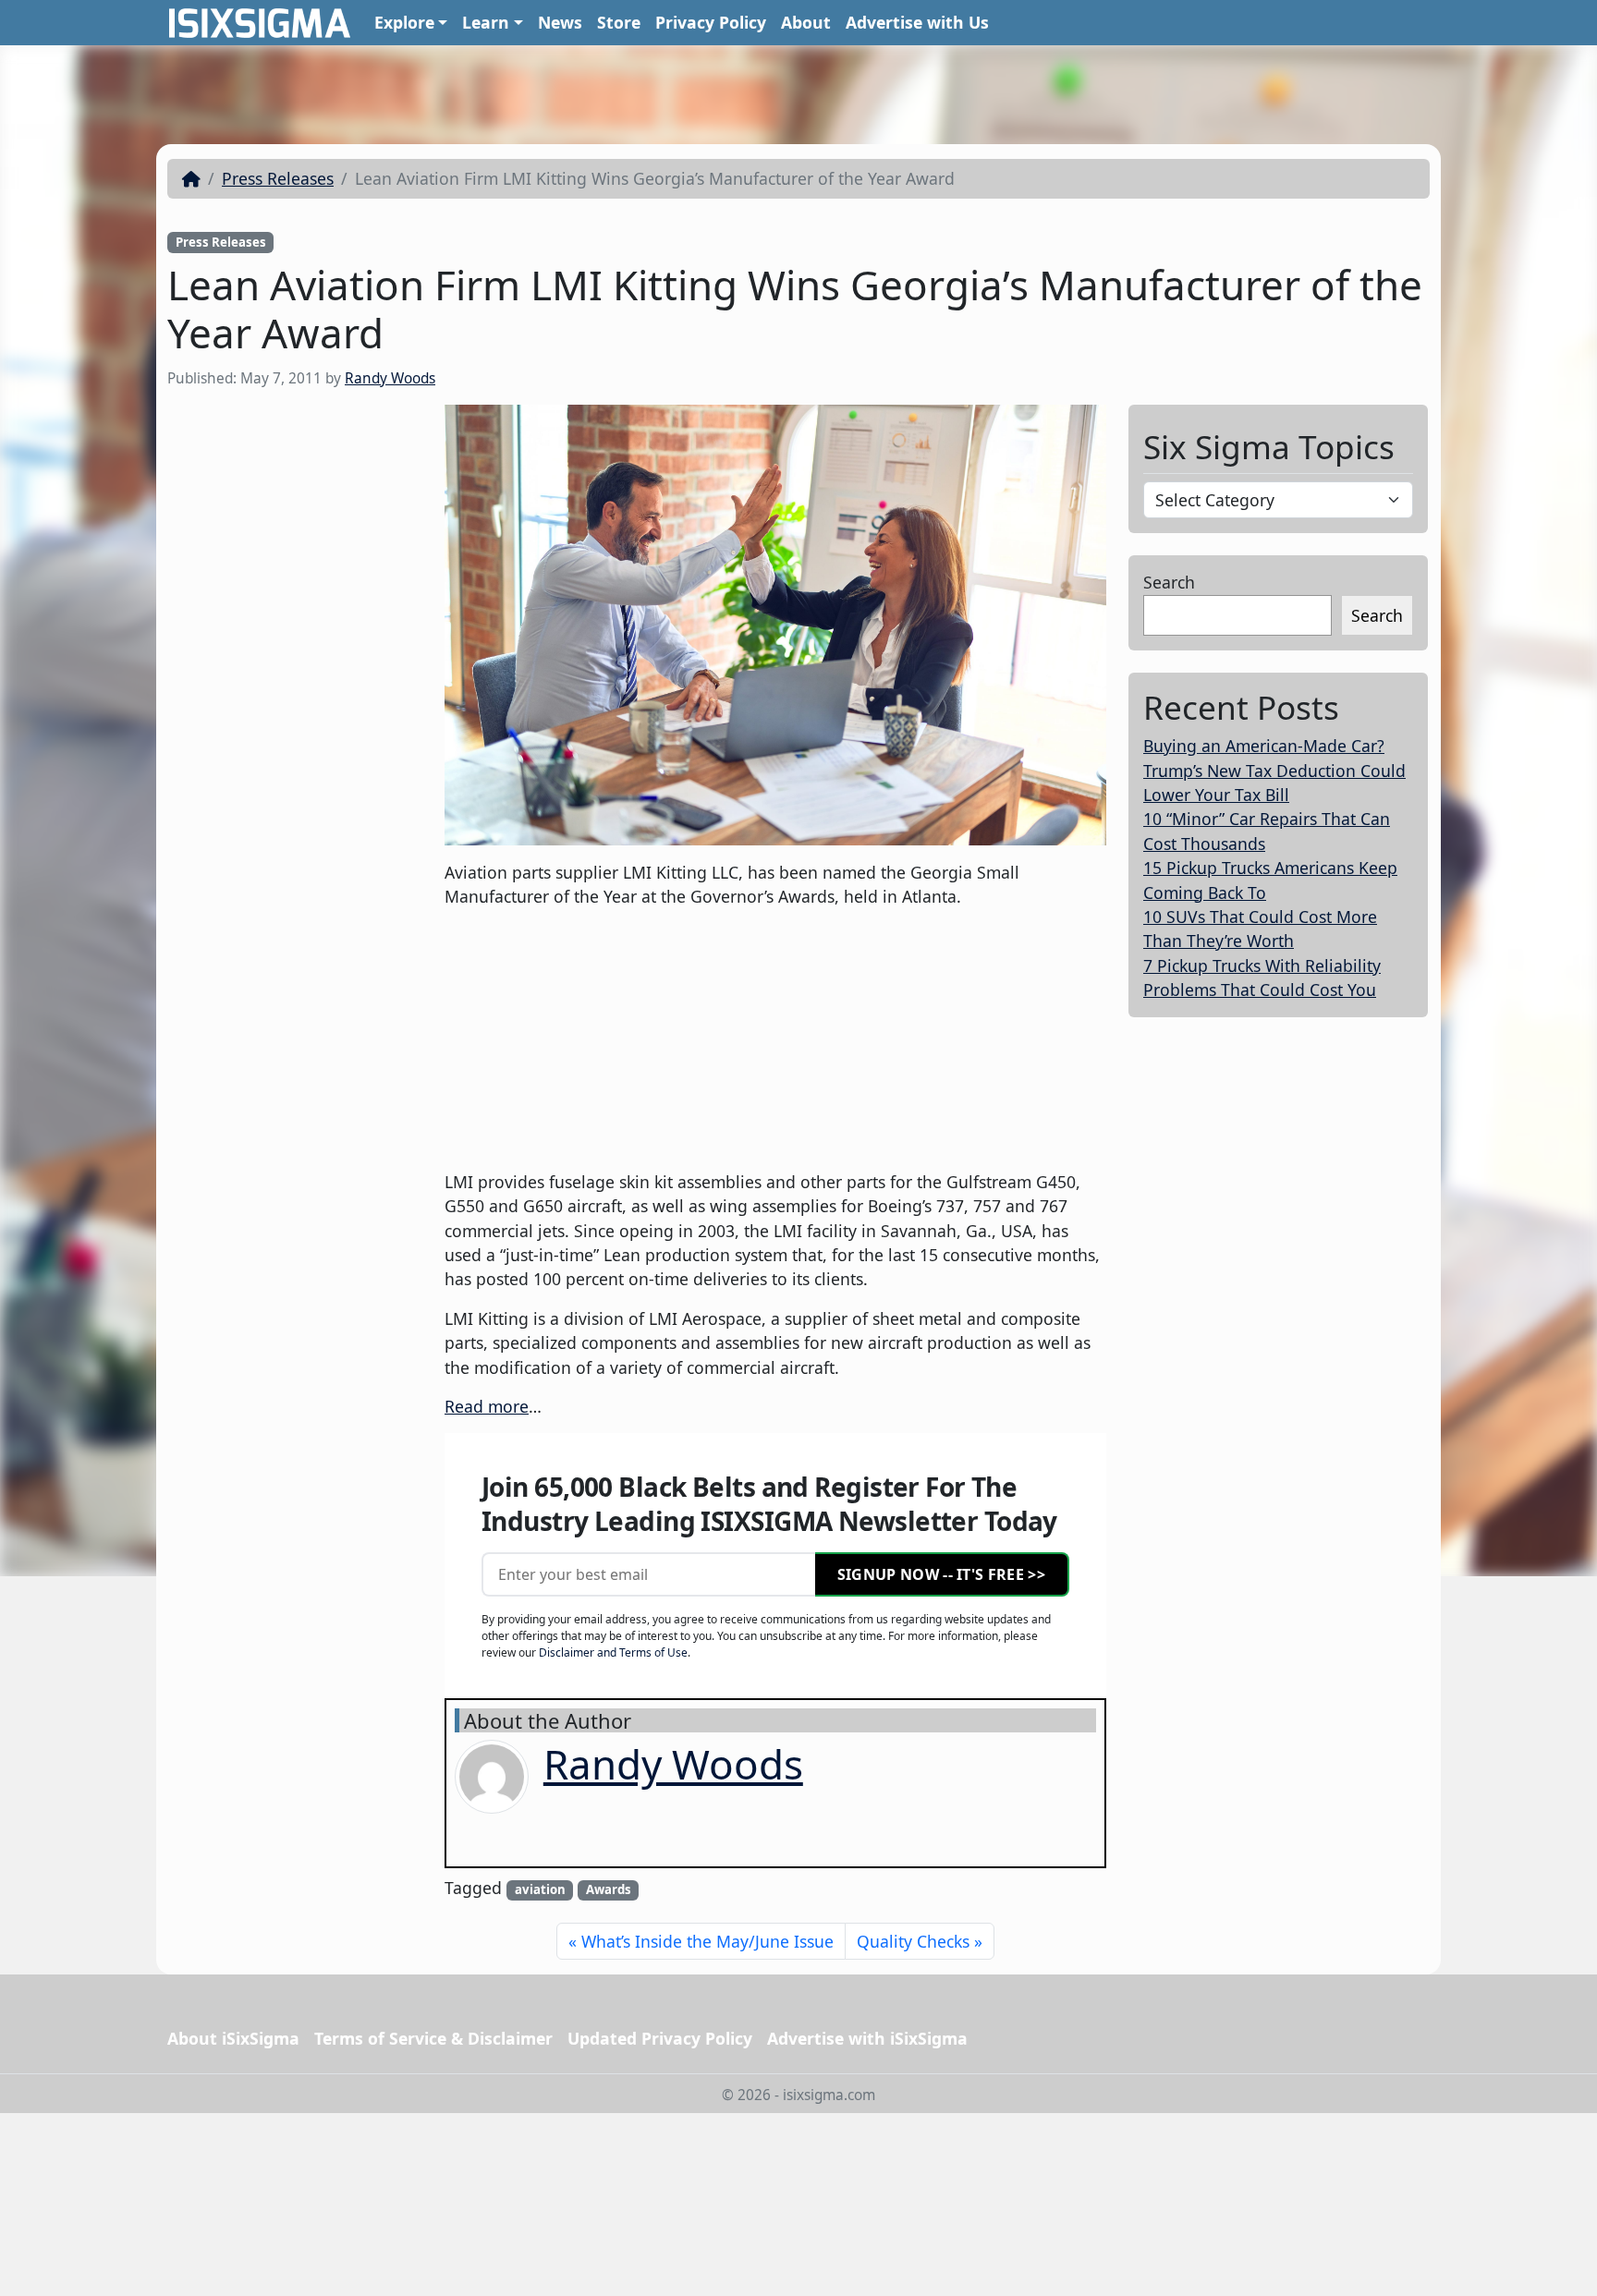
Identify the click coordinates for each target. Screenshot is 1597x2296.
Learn (486, 22)
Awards (609, 1889)
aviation (540, 1889)
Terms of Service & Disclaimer (433, 2038)
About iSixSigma (233, 2038)
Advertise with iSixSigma (867, 2038)
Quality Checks (913, 1941)
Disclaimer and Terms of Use (613, 1652)
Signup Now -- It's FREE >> (941, 1574)
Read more (487, 1406)
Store (619, 22)
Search (1169, 582)
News (560, 22)
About (806, 22)
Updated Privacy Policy (660, 2038)
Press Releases (278, 178)
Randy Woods (390, 378)
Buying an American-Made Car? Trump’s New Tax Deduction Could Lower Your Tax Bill (1274, 770)
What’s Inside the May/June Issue (707, 1941)
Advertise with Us (917, 22)
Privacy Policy (711, 22)
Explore (404, 22)
